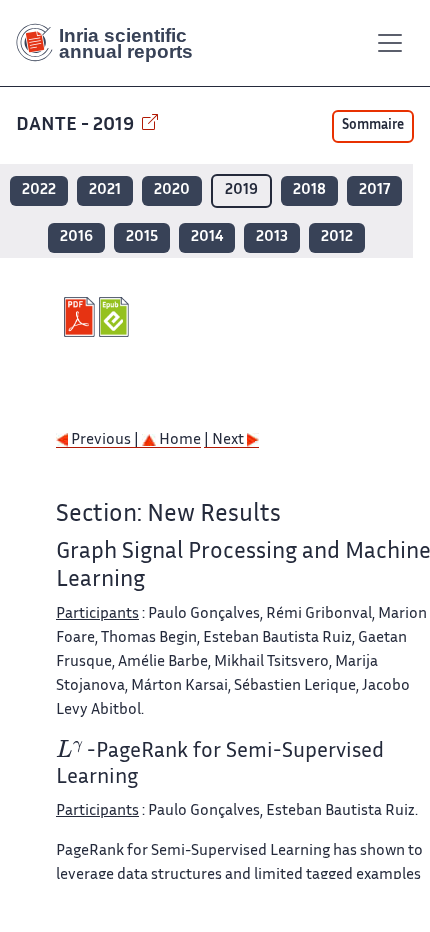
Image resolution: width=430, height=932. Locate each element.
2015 (142, 237)
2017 (374, 190)
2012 (337, 237)
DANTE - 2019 (77, 125)
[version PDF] (81, 317)
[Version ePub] (116, 317)
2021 (105, 190)
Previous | (105, 440)
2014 (207, 237)
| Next (225, 440)
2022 (39, 190)
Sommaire (373, 126)
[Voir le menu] (390, 43)
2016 (76, 237)
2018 (309, 190)
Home (178, 440)
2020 (172, 190)
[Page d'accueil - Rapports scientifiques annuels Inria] (112, 43)
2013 (272, 237)
